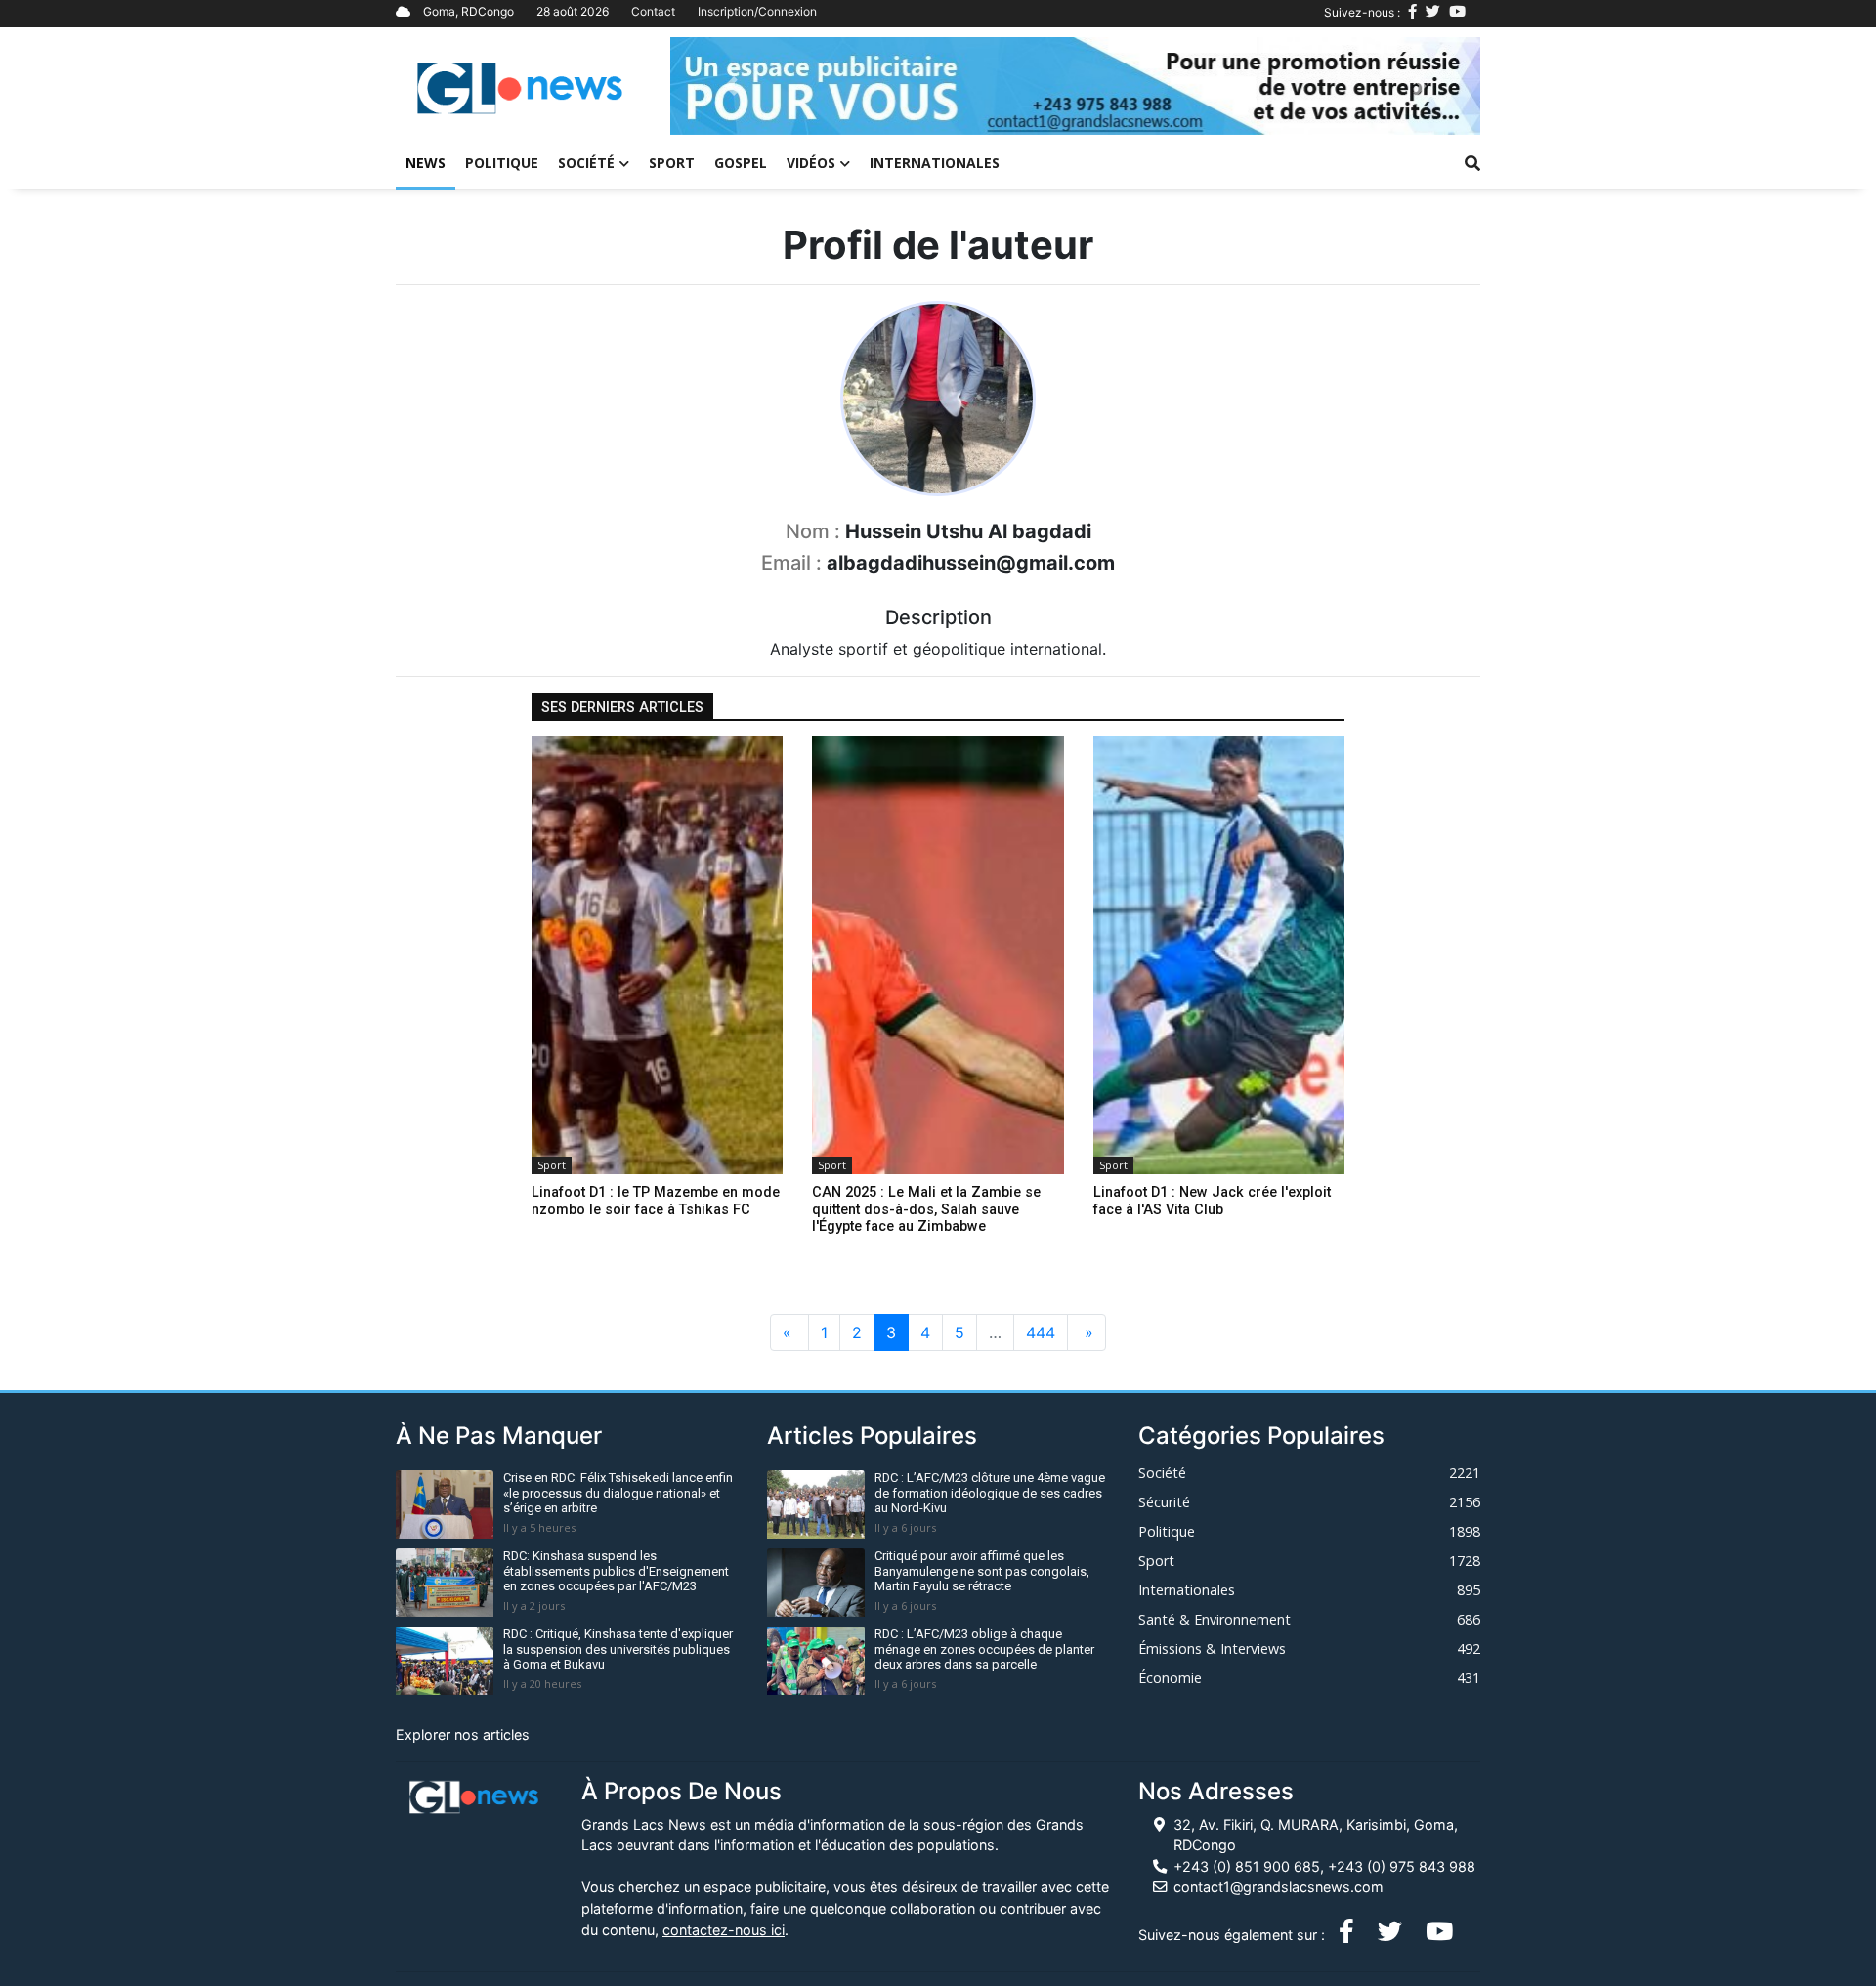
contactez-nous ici (724, 1930)
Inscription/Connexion (757, 11)
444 (1041, 1332)
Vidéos (811, 163)
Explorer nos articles (463, 1734)
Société (586, 163)
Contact (653, 11)
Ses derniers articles (622, 708)
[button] (731, 86)
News (426, 163)
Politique (502, 163)
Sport (672, 163)
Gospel (741, 163)
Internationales (935, 163)
